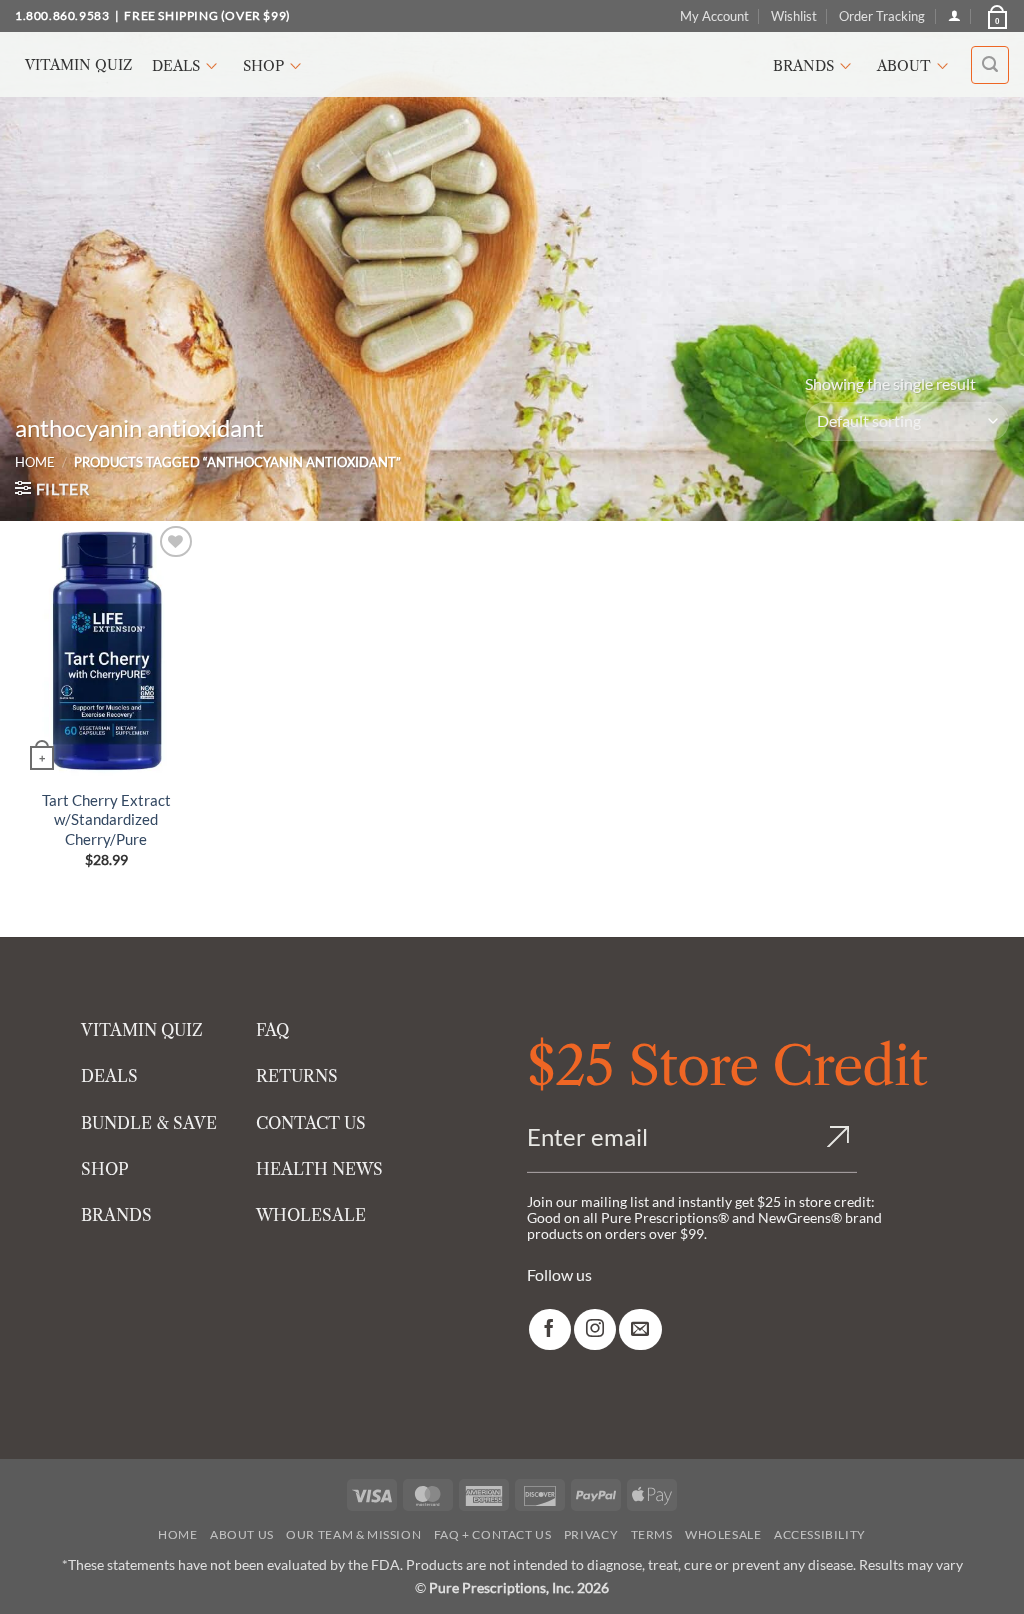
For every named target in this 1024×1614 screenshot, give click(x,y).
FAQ (272, 1030)
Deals (176, 66)
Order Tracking (882, 16)
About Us (242, 1534)
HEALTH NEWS (319, 1169)
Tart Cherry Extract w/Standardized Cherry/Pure (106, 819)
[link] (550, 1329)
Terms (652, 1534)
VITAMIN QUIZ (142, 1030)
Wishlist (794, 16)
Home (35, 462)
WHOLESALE (311, 1215)
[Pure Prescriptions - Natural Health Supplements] (512, 64)
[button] (996, 16)
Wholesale (723, 1534)
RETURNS (297, 1076)
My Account (714, 16)
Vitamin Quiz (78, 65)
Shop (263, 66)
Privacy (591, 1534)
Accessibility (820, 1534)
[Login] (954, 15)
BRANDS (116, 1215)
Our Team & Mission (353, 1534)
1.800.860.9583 (62, 15)
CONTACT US (311, 1123)
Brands (803, 66)
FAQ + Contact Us (493, 1534)
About (904, 66)
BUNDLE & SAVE (149, 1123)
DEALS (109, 1076)
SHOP (105, 1169)
